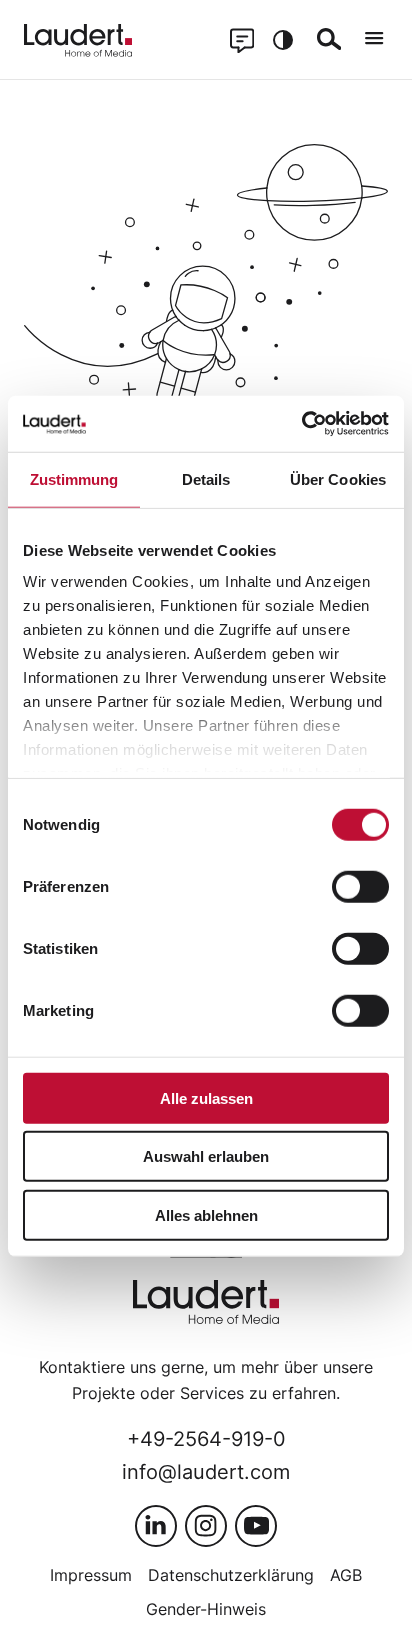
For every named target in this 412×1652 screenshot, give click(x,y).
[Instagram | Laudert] (206, 1526)
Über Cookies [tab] (338, 478)
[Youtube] (256, 1526)
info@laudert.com (206, 1471)
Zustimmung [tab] (74, 478)
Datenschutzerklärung (231, 1575)
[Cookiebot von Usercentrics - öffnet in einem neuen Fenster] (301, 424)
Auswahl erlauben (206, 1156)
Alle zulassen (206, 1097)
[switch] (360, 886)
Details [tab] (206, 478)
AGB (346, 1575)
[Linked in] (156, 1526)
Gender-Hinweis (206, 1609)
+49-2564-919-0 (206, 1438)
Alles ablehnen (206, 1214)
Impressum (91, 1575)
